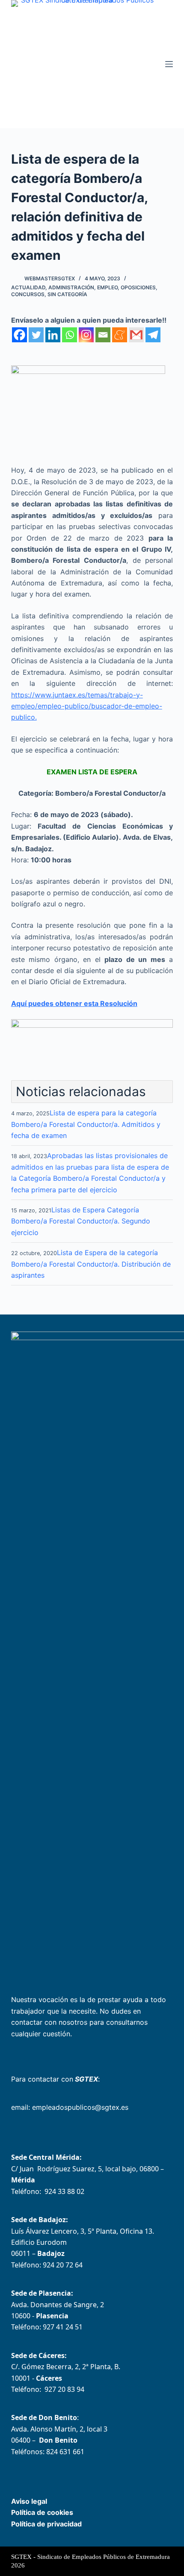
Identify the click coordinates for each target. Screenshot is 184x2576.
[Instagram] (86, 335)
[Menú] (169, 64)
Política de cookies (42, 2512)
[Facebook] (19, 335)
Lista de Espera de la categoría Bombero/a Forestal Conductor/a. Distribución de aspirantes (91, 1264)
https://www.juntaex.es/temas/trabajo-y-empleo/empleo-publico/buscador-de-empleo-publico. (87, 706)
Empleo (107, 287)
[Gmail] (136, 335)
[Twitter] (36, 335)
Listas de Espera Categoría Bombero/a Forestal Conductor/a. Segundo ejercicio (81, 1221)
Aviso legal (29, 2501)
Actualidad (28, 287)
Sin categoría (67, 294)
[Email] (103, 335)
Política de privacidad (46, 2524)
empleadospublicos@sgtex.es (80, 2107)
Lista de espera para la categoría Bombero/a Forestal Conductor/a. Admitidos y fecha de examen (86, 1124)
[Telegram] (153, 335)
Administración (71, 287)
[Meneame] (120, 335)
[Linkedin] (53, 335)
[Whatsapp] (70, 335)
